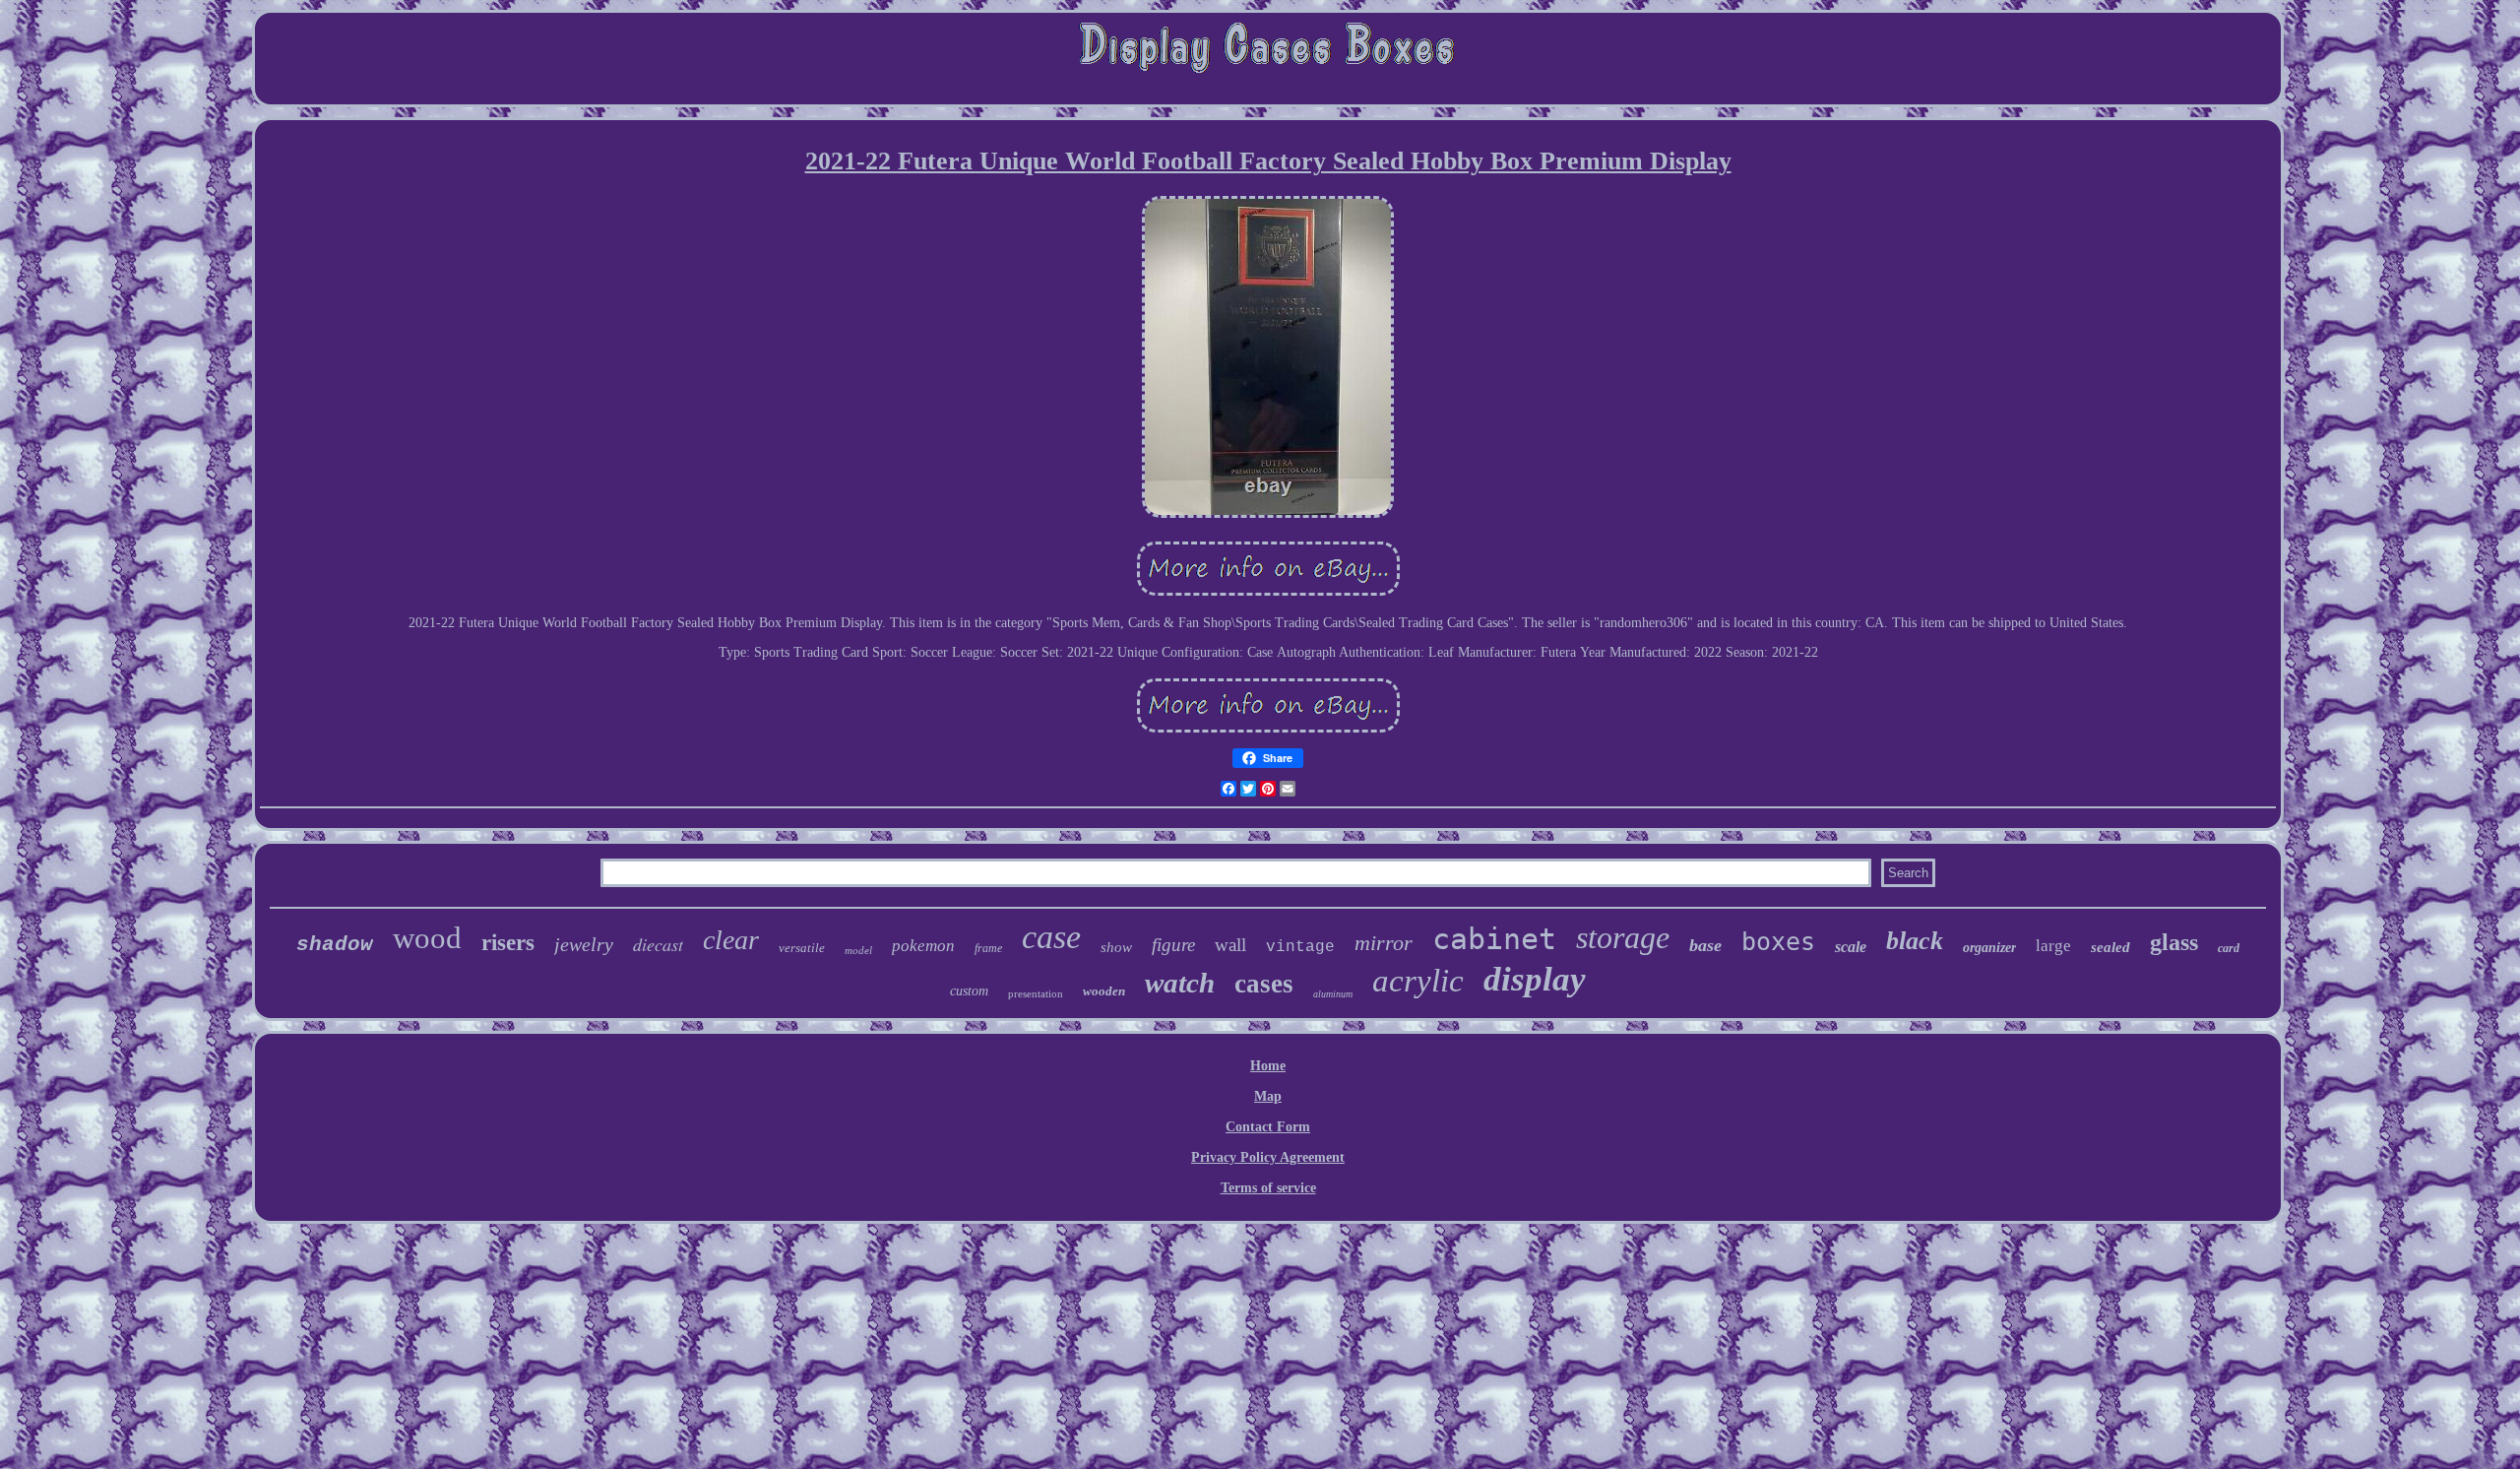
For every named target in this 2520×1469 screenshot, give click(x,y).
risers (508, 943)
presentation (1036, 993)
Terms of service (1268, 1188)
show (1116, 947)
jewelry (584, 944)
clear (731, 940)
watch (1180, 983)
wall (1230, 945)
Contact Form (1268, 1127)
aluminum (1333, 994)
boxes (1778, 942)
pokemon (923, 946)
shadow (335, 945)
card (2229, 948)
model (858, 950)
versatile (802, 948)
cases (1264, 984)
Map (1268, 1096)
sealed (2110, 947)
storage (1623, 937)
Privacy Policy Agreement (1268, 1157)
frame (988, 948)
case (1051, 937)
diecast (658, 944)
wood (427, 938)
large (2053, 946)
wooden (1104, 991)
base (1705, 945)
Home (1268, 1066)
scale (1851, 947)
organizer (1989, 948)
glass (2174, 942)
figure (1173, 945)
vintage (1300, 947)
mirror (1384, 943)
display (1535, 979)
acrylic (1418, 981)
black (1915, 941)
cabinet (1494, 939)
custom (969, 991)
